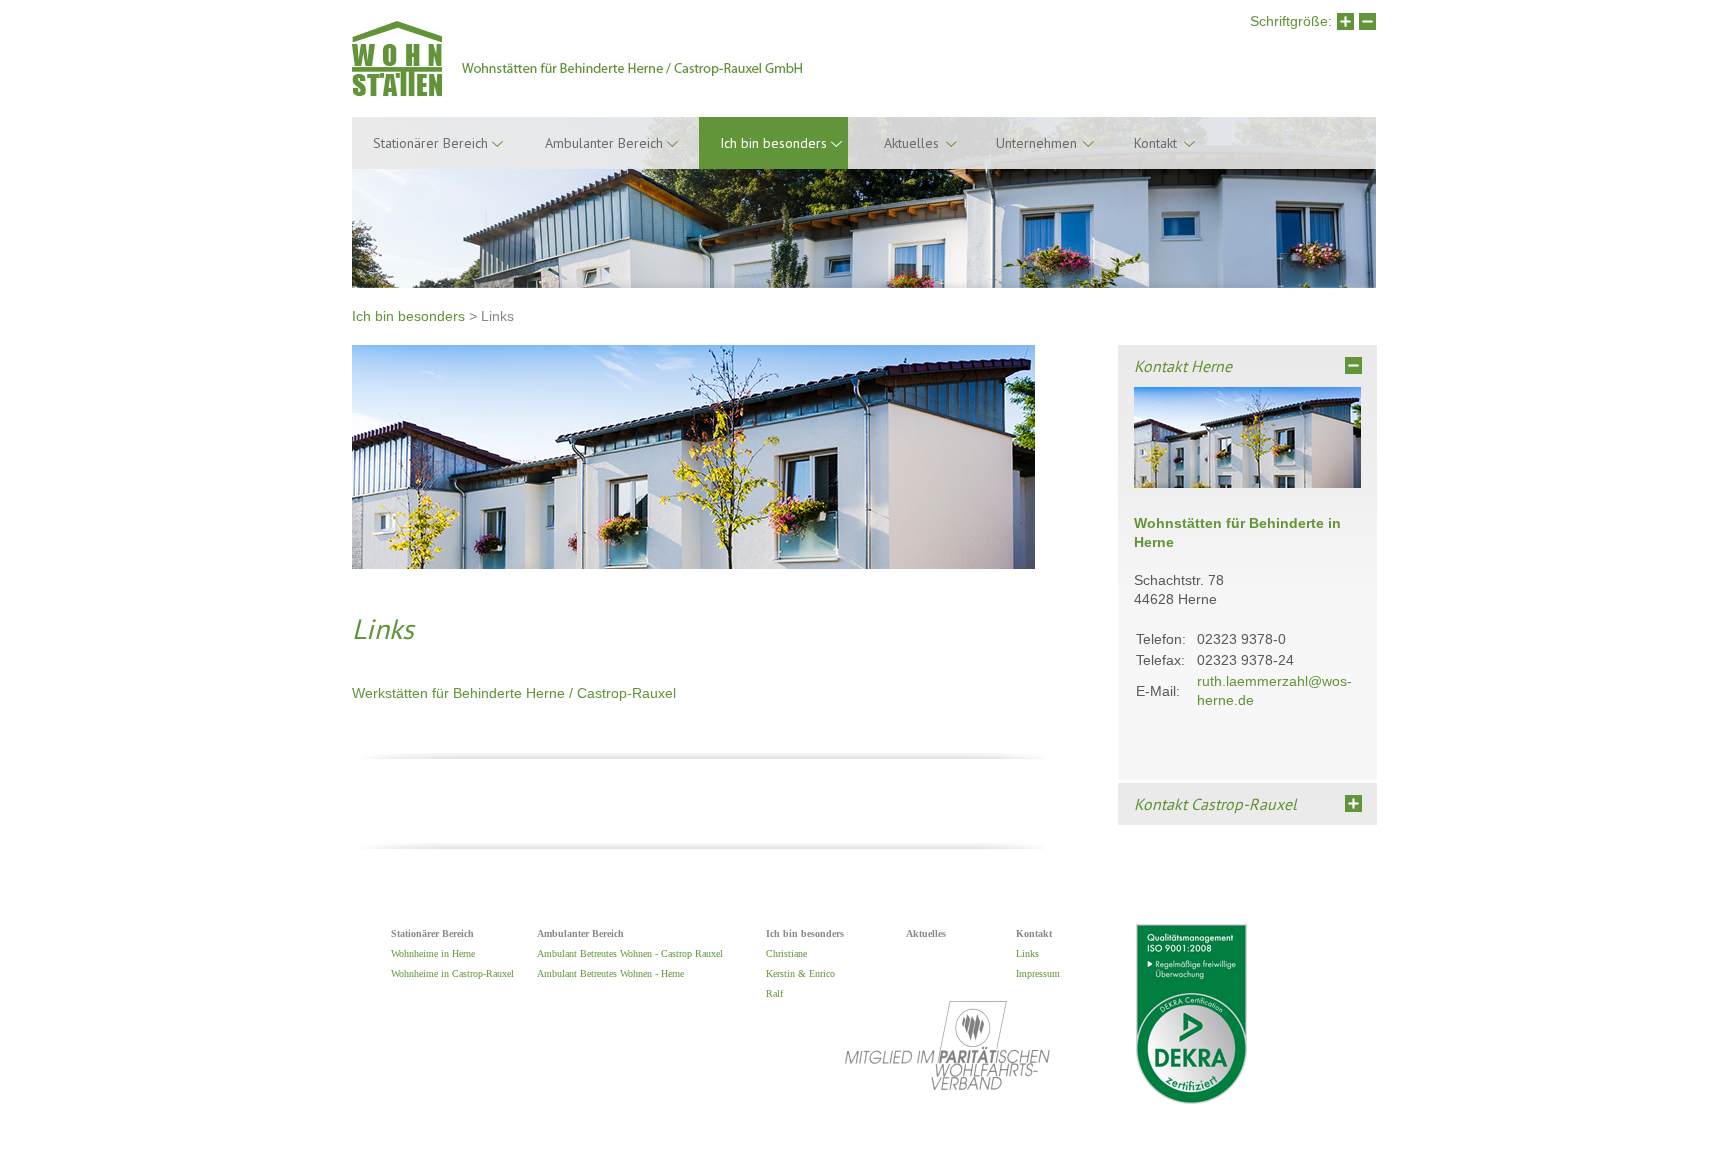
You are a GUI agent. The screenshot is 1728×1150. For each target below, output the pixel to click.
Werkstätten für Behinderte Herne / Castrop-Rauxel (514, 693)
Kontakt (1155, 143)
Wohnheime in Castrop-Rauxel (452, 973)
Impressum (1038, 973)
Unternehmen (1036, 143)
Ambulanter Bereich (604, 143)
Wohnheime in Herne (433, 953)
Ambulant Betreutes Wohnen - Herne (610, 973)
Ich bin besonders (408, 316)
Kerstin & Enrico (800, 973)
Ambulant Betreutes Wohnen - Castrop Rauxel (630, 953)
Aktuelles (911, 143)
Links (1027, 953)
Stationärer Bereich (430, 143)
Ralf (774, 993)
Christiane (786, 953)
